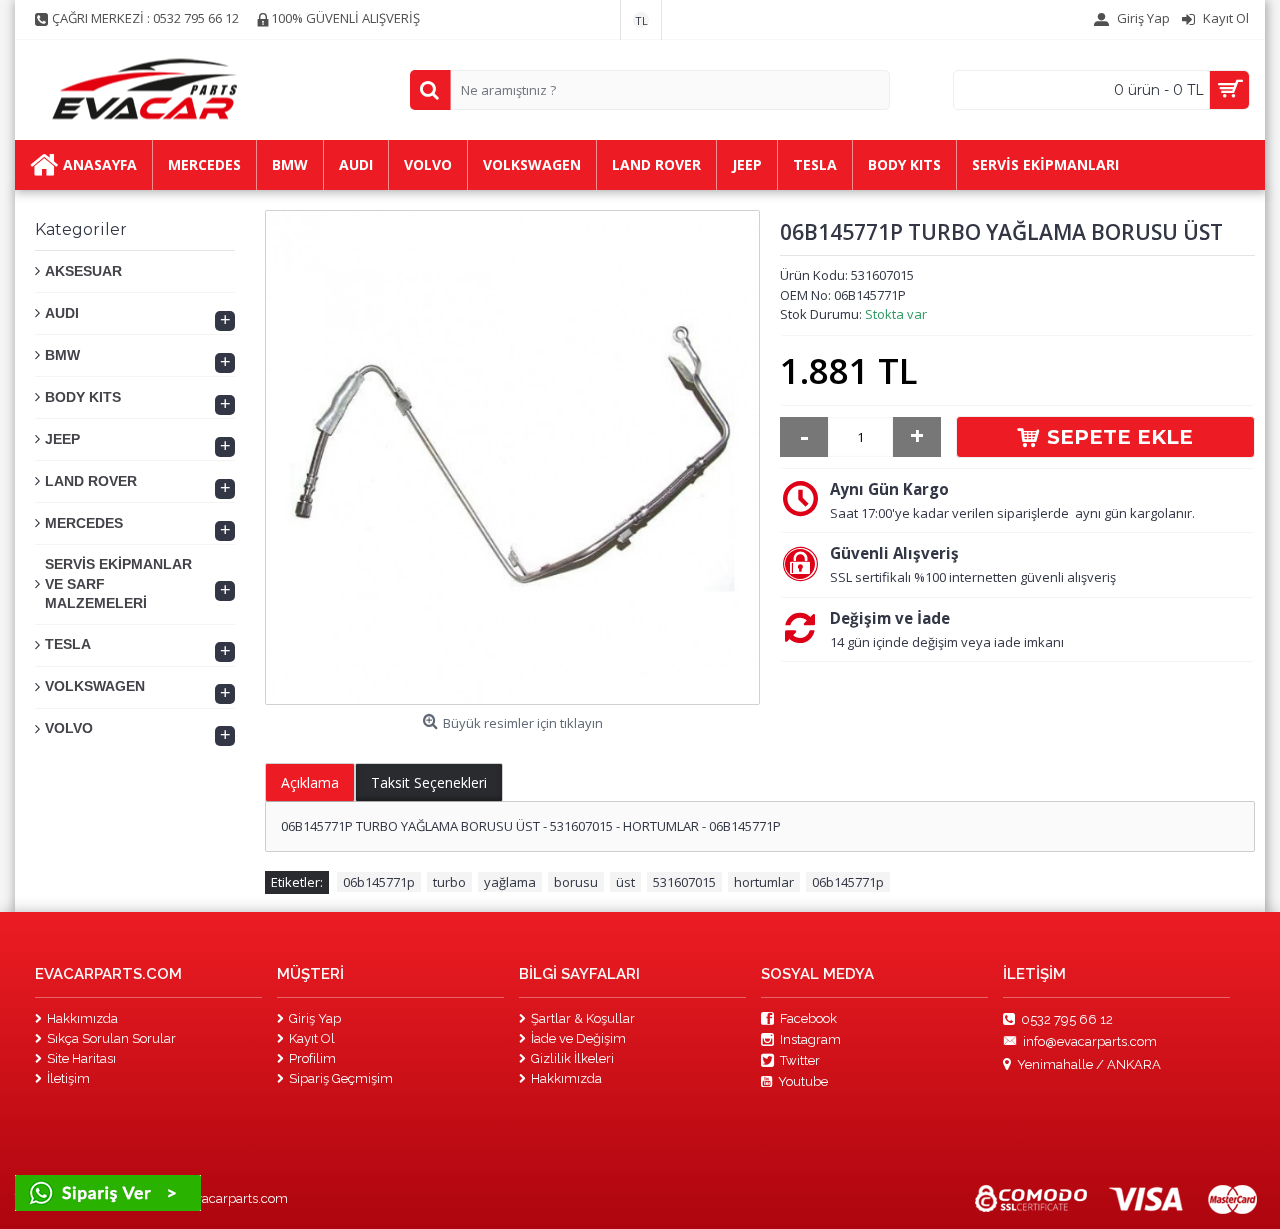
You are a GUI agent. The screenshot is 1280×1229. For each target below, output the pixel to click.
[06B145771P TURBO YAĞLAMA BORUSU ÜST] (512, 457)
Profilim (312, 1058)
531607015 (684, 882)
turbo (449, 882)
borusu (576, 882)
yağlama (510, 882)
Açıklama (310, 782)
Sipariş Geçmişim (341, 1078)
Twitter (800, 1060)
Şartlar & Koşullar (583, 1018)
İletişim (68, 1078)
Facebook (808, 1018)
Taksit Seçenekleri (429, 782)
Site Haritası (81, 1058)
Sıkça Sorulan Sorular (111, 1038)
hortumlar (764, 882)
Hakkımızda (82, 1018)
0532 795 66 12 (1067, 1018)
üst (625, 882)
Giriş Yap (315, 1018)
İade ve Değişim (578, 1038)
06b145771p (379, 882)
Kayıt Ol (312, 1038)
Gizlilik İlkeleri (572, 1058)
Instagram (810, 1039)
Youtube (803, 1081)
